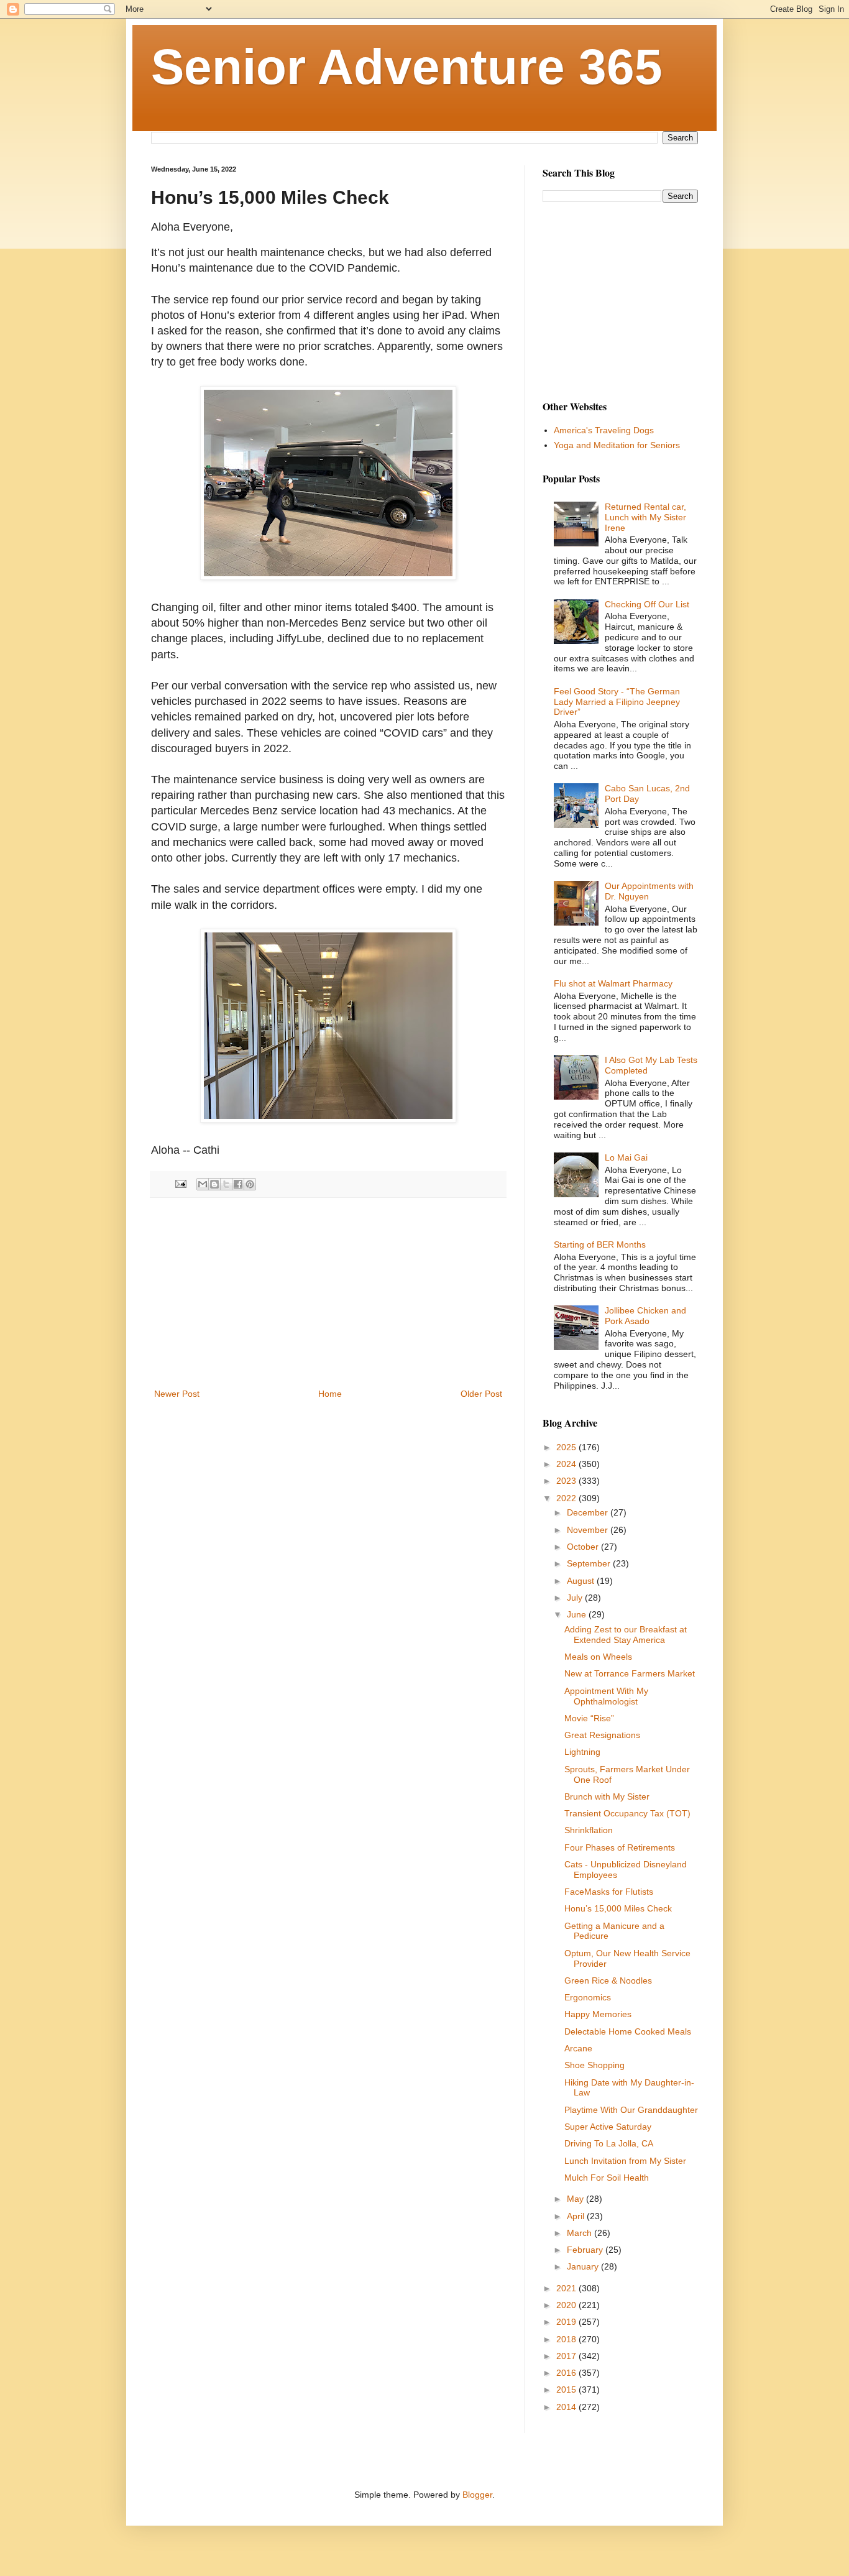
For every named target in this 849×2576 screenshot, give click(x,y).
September (590, 1563)
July (576, 1598)
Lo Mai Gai (626, 1157)
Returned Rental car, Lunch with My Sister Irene (645, 517)
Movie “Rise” (589, 1718)
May (576, 2199)
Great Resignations (602, 1735)
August (582, 1581)
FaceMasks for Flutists (609, 1892)
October (584, 1547)
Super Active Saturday (608, 2127)
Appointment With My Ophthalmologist (606, 1696)
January (584, 2266)
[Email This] (203, 1184)
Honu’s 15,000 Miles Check (618, 1908)
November (589, 1530)
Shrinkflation (589, 1830)
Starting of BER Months (600, 1244)
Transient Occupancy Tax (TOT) (627, 1813)
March (581, 2233)
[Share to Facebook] (238, 1184)
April (577, 2216)
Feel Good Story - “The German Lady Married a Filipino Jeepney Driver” (617, 702)
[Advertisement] (328, 1293)
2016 (567, 2373)
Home (330, 1394)
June (578, 1614)
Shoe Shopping (594, 2065)
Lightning (582, 1752)
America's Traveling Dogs (604, 430)
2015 (567, 2390)
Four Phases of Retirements (620, 1847)
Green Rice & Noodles (608, 1980)
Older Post (481, 1394)
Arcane (578, 2048)
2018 (567, 2339)
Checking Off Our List (647, 604)
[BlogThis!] (214, 1184)
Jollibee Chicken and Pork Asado (645, 1316)
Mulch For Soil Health (607, 2178)
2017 (567, 2356)
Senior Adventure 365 (407, 67)
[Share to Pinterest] (250, 1184)
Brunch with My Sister (607, 1796)
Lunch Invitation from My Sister (625, 2161)
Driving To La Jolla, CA (609, 2143)
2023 (567, 1481)
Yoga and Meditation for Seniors (617, 445)
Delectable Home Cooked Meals (628, 2031)
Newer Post (177, 1394)
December (589, 1512)
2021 (567, 2288)
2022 (567, 1498)
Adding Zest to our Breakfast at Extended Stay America (626, 1635)
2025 (567, 1447)
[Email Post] (180, 1184)
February (586, 2250)
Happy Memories (598, 2014)
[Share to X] (226, 1184)
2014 (567, 2407)
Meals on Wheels (598, 1657)
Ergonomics (588, 1997)
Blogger (477, 2495)
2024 (567, 1464)
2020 (567, 2305)
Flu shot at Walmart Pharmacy (613, 983)
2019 (567, 2322)
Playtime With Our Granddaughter (631, 2110)
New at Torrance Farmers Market (630, 1673)
